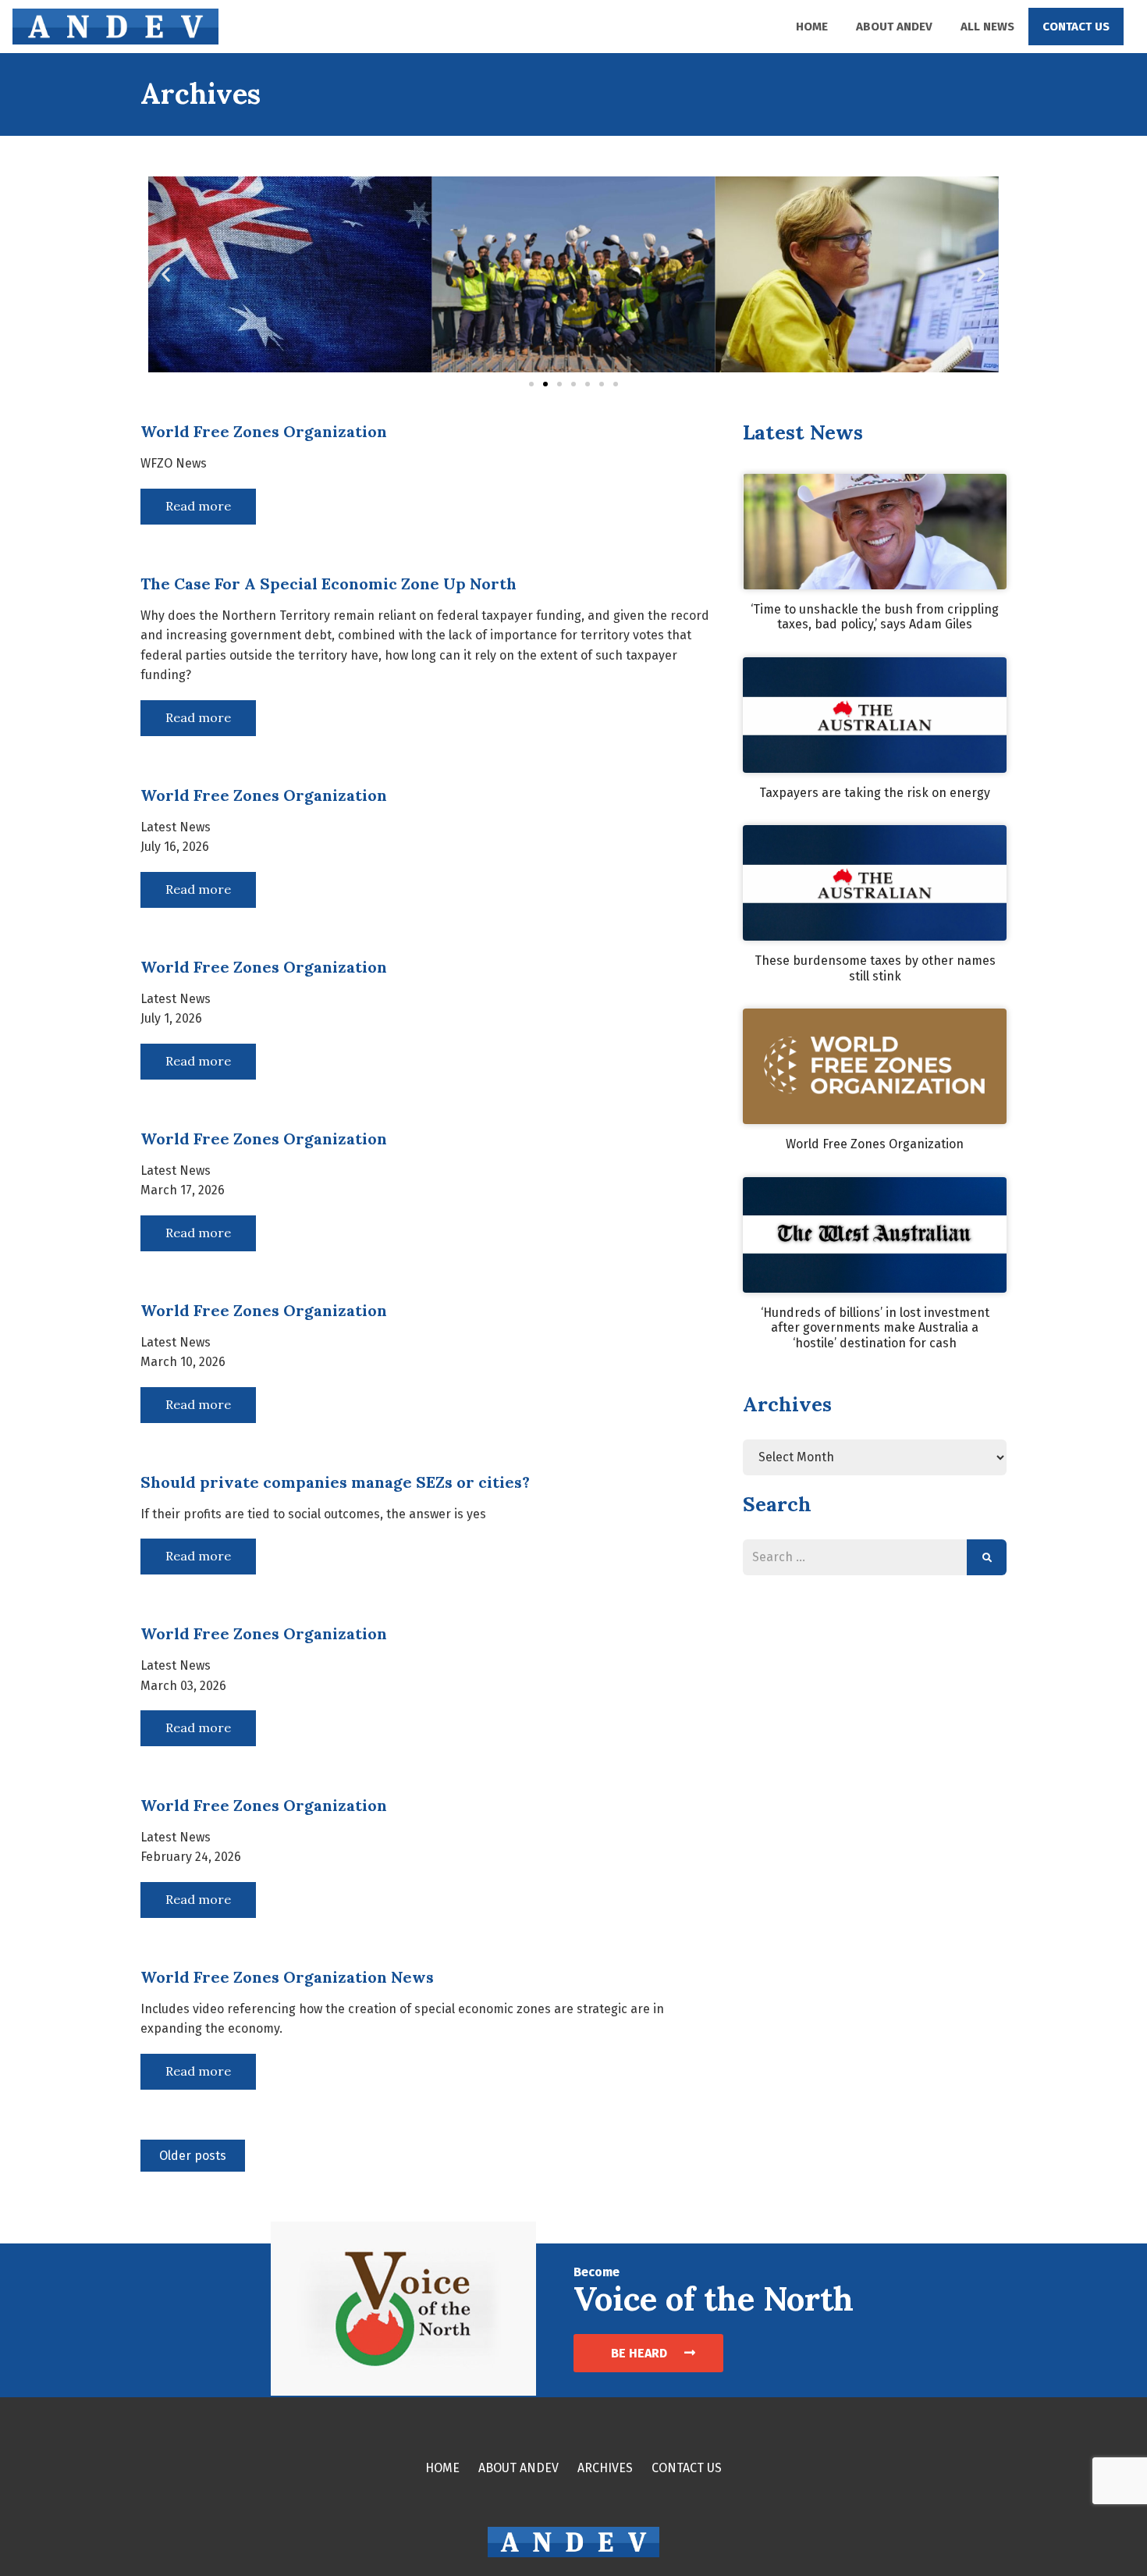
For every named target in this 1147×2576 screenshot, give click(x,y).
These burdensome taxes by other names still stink (875, 968)
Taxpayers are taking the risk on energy (875, 793)
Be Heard (641, 2353)
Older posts (193, 2156)
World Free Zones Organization (875, 1144)
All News (987, 27)
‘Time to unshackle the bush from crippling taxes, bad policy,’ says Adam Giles (875, 617)
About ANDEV (894, 27)
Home (812, 27)
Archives (605, 2468)
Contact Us (1076, 27)
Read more (198, 506)
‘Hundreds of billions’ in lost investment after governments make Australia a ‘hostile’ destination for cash (875, 1328)
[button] (166, 274)
